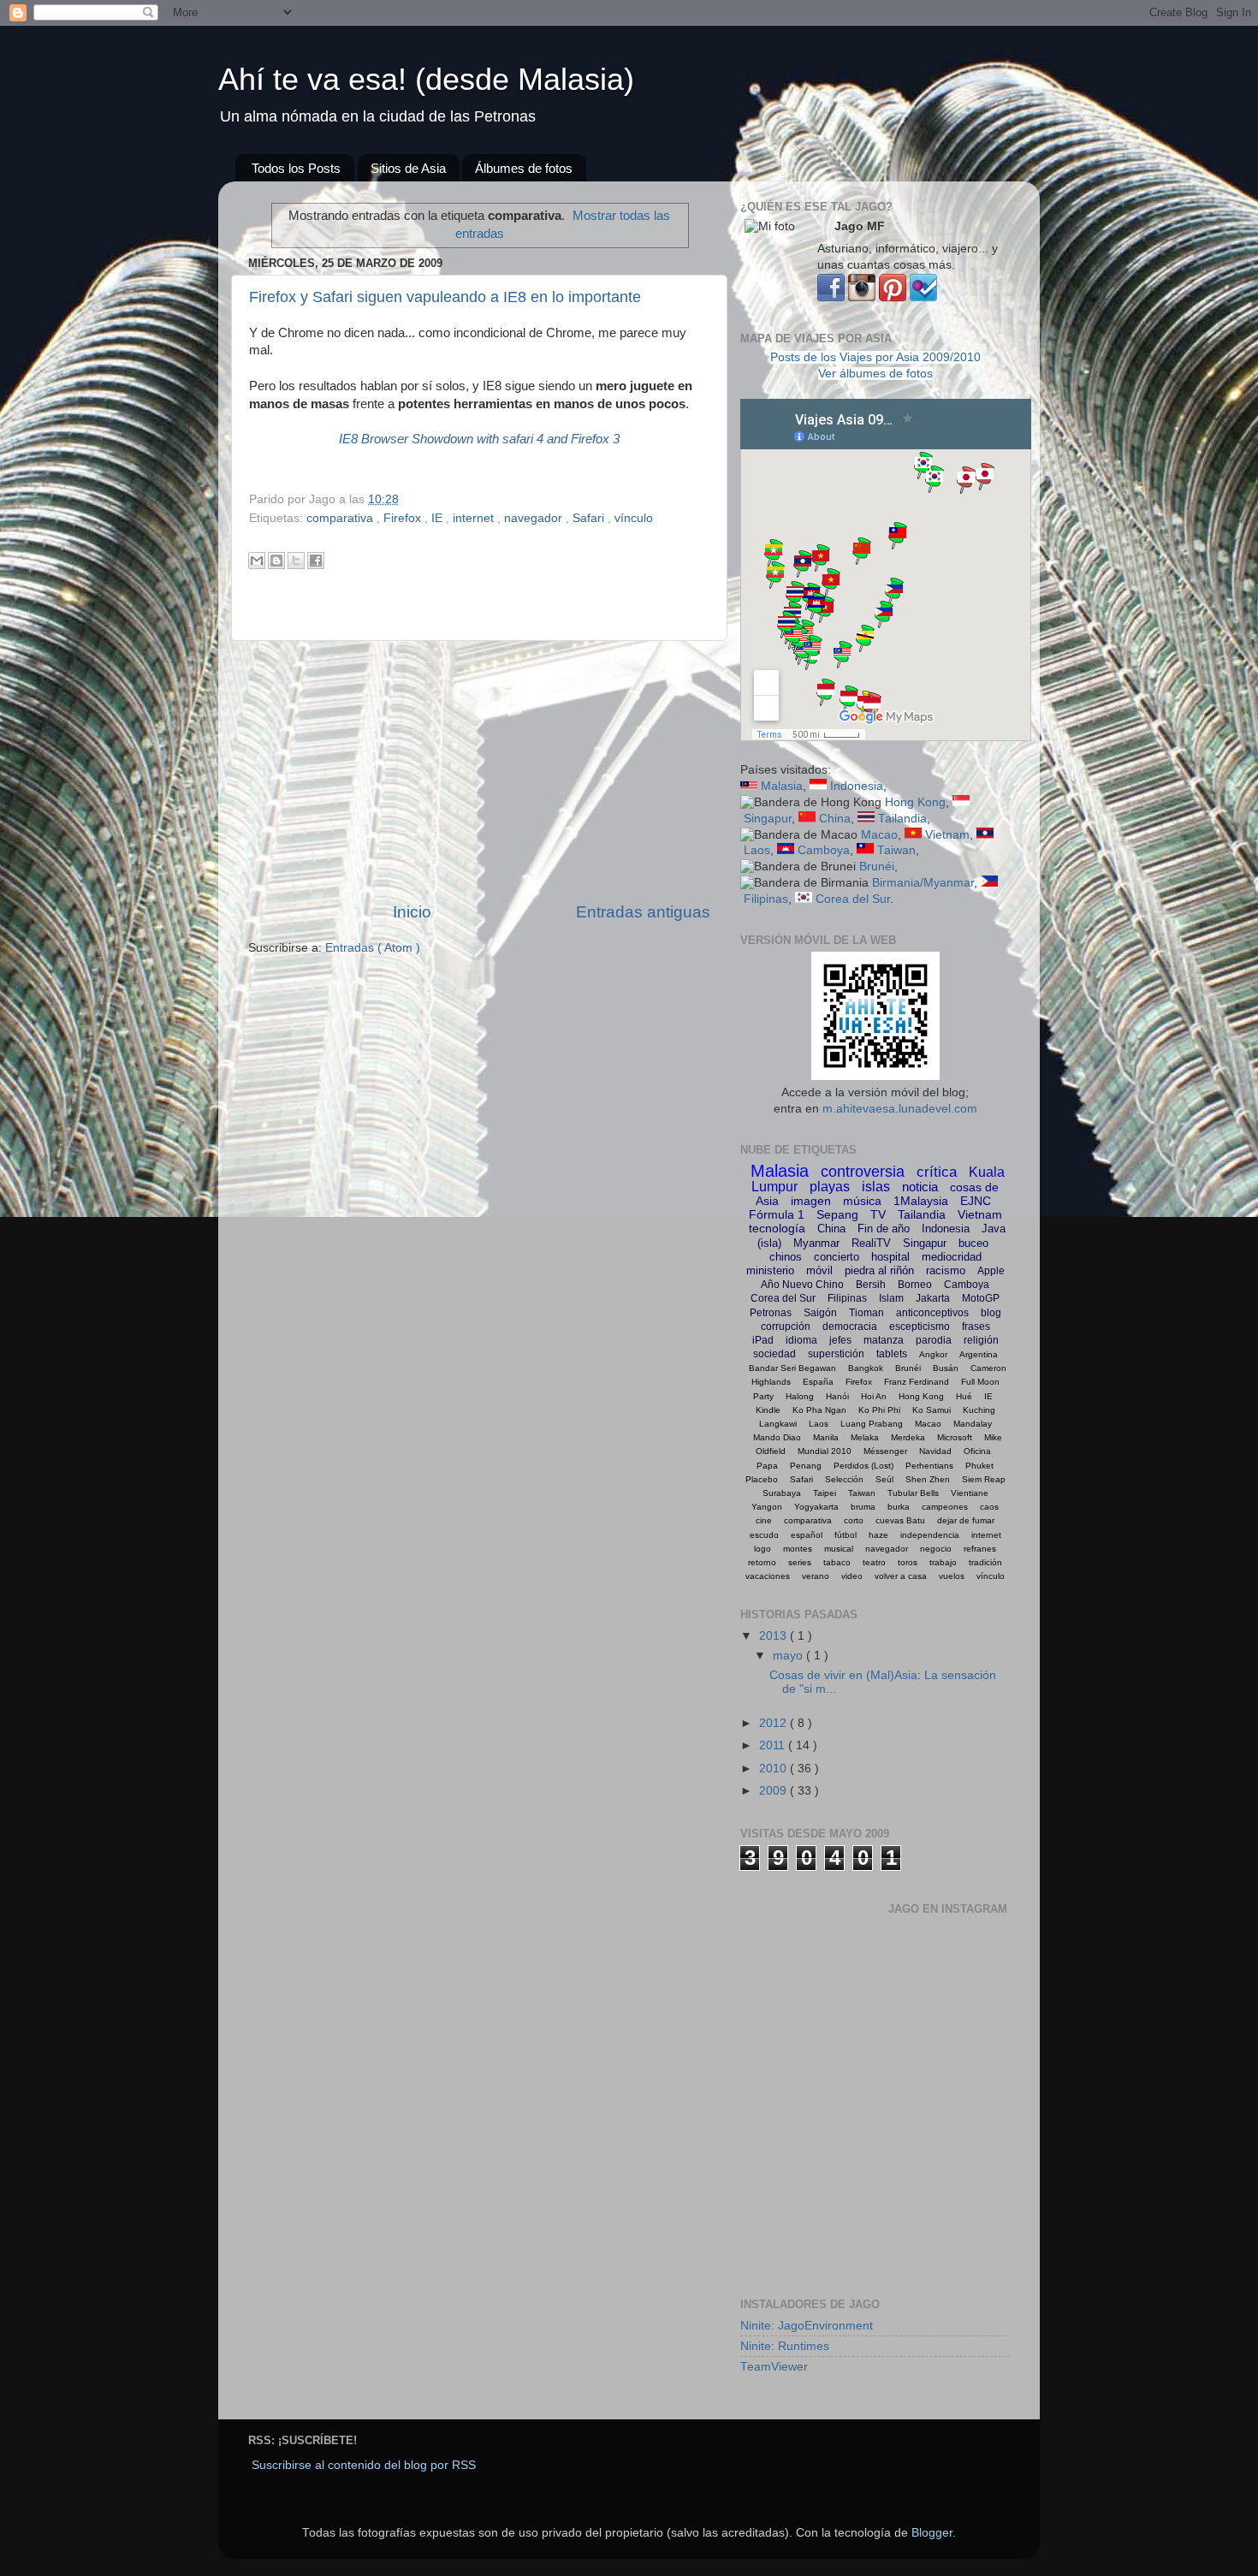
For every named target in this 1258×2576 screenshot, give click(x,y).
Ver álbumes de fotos (875, 374)
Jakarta (933, 1298)
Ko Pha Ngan (819, 1410)
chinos (786, 1257)
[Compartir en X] (296, 561)
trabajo (943, 1562)
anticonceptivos (932, 1313)
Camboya (824, 850)
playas (830, 1187)
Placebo (762, 1479)
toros (908, 1562)
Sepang (837, 1214)
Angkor (933, 1354)
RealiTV (871, 1243)
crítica (937, 1172)
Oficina (977, 1451)
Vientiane (970, 1493)
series (800, 1562)
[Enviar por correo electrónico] (257, 561)
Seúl (884, 1479)
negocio (936, 1549)
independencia (930, 1535)
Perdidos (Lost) (863, 1466)
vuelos (952, 1576)
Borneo (915, 1285)
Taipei (825, 1493)
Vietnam (947, 835)
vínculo (634, 518)
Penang (806, 1466)
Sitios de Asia (408, 168)
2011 (774, 1745)
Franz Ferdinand (917, 1382)
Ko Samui (932, 1410)
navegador (535, 518)
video (852, 1576)
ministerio (770, 1270)
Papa (767, 1466)
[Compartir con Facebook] (316, 561)
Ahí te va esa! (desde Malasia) (426, 79)
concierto (837, 1257)
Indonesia (857, 786)
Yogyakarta (816, 1507)
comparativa (341, 518)
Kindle (768, 1410)
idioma (801, 1340)
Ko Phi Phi (879, 1410)
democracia (850, 1327)
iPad (763, 1340)
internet (475, 518)
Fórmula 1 (777, 1214)
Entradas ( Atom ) (373, 948)
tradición (985, 1562)
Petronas (771, 1313)
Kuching (979, 1410)
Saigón (820, 1313)
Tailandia (902, 819)
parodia (934, 1340)
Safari (590, 518)
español (807, 1535)
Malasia (782, 786)
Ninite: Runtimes (785, 2346)
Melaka (865, 1437)
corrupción (786, 1327)
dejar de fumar (966, 1520)
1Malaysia (921, 1201)
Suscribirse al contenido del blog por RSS (364, 2465)
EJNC (976, 1201)
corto (854, 1520)
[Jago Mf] (831, 297)
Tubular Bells (913, 1493)
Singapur (768, 819)
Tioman (866, 1313)
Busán (946, 1368)
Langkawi (778, 1424)
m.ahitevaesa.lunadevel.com (900, 1109)
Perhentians (929, 1466)
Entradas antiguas (643, 912)
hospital (890, 1257)
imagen (811, 1201)
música (862, 1201)
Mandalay (973, 1424)
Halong (800, 1396)
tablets (892, 1354)
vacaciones (768, 1576)
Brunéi (877, 867)
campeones (945, 1507)
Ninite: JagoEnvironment (807, 2326)
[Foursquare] (923, 297)
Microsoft (955, 1437)
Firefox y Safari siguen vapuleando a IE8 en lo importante (445, 297)
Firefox (404, 518)
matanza (884, 1340)
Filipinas (766, 899)
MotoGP (981, 1298)
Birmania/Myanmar (923, 883)
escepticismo (920, 1327)
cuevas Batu (900, 1520)
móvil (819, 1270)
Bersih (871, 1285)
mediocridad (952, 1257)
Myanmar (816, 1243)
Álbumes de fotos (524, 168)
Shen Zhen (928, 1479)
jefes (840, 1340)
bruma (863, 1507)
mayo (789, 1656)
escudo (764, 1535)
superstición (836, 1354)
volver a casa (901, 1576)
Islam (891, 1298)
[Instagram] (862, 297)
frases (976, 1327)
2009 (774, 1791)
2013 (774, 1636)
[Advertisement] (479, 771)
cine (764, 1520)
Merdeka (908, 1437)
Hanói (837, 1396)
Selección (844, 1479)
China (835, 819)
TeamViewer (774, 2367)
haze (878, 1535)
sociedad (774, 1354)
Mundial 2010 (825, 1451)
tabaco (837, 1562)
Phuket (979, 1466)
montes (798, 1549)
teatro (874, 1562)
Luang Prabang (872, 1424)
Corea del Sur (853, 899)
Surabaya (782, 1493)
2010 (774, 1769)
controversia (863, 1172)
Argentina (979, 1354)
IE (439, 518)
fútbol (846, 1535)
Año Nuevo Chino (802, 1285)
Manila (826, 1437)
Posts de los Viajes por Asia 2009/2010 (875, 357)
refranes (980, 1549)
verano (816, 1576)
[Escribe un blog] (276, 561)
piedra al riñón (879, 1270)
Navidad (935, 1451)
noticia (920, 1187)
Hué (964, 1396)
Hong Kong (915, 802)
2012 (774, 1723)
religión (981, 1340)
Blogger (932, 2533)
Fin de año (884, 1229)
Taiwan (896, 850)
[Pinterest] (893, 297)
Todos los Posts (296, 168)
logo (763, 1549)
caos (989, 1507)
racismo (946, 1270)
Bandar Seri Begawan (792, 1368)
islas (876, 1187)
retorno (762, 1562)
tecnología (777, 1228)
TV (878, 1214)
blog (991, 1313)
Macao (879, 835)
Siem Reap (984, 1479)
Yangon (767, 1507)
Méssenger (885, 1451)
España (818, 1382)
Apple (991, 1271)
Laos (757, 850)
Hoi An (874, 1396)
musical (839, 1549)
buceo (973, 1243)
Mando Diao (777, 1437)
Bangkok (866, 1368)
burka (899, 1507)
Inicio (412, 912)
